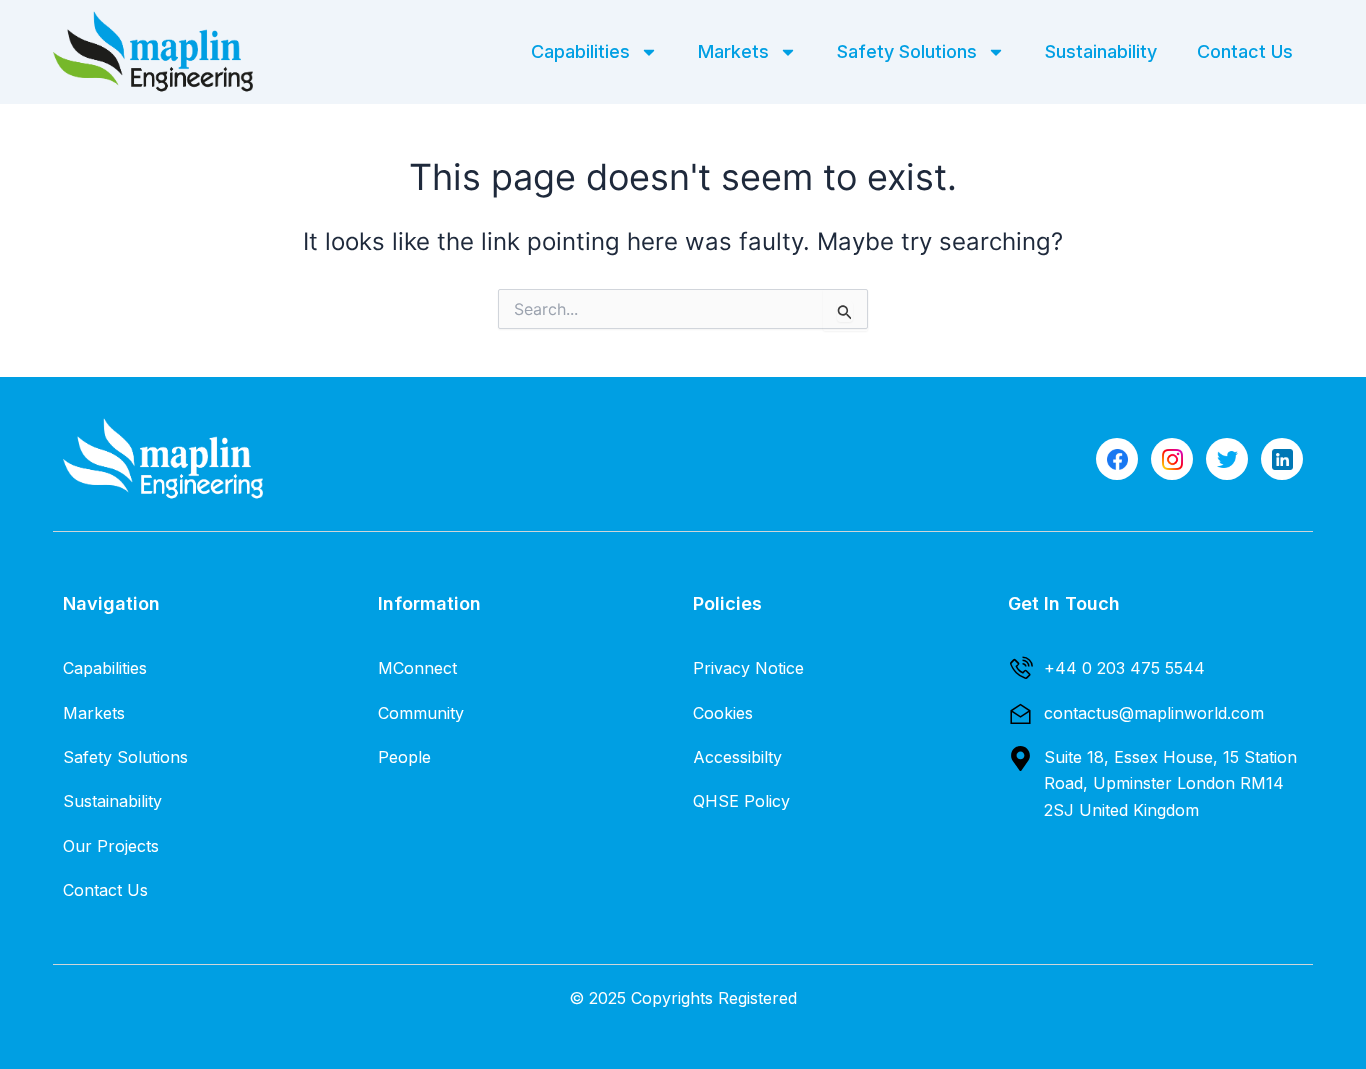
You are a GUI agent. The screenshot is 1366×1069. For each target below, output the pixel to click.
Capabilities (580, 51)
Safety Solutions (907, 51)
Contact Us (1245, 51)
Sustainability (1101, 51)
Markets (733, 51)
